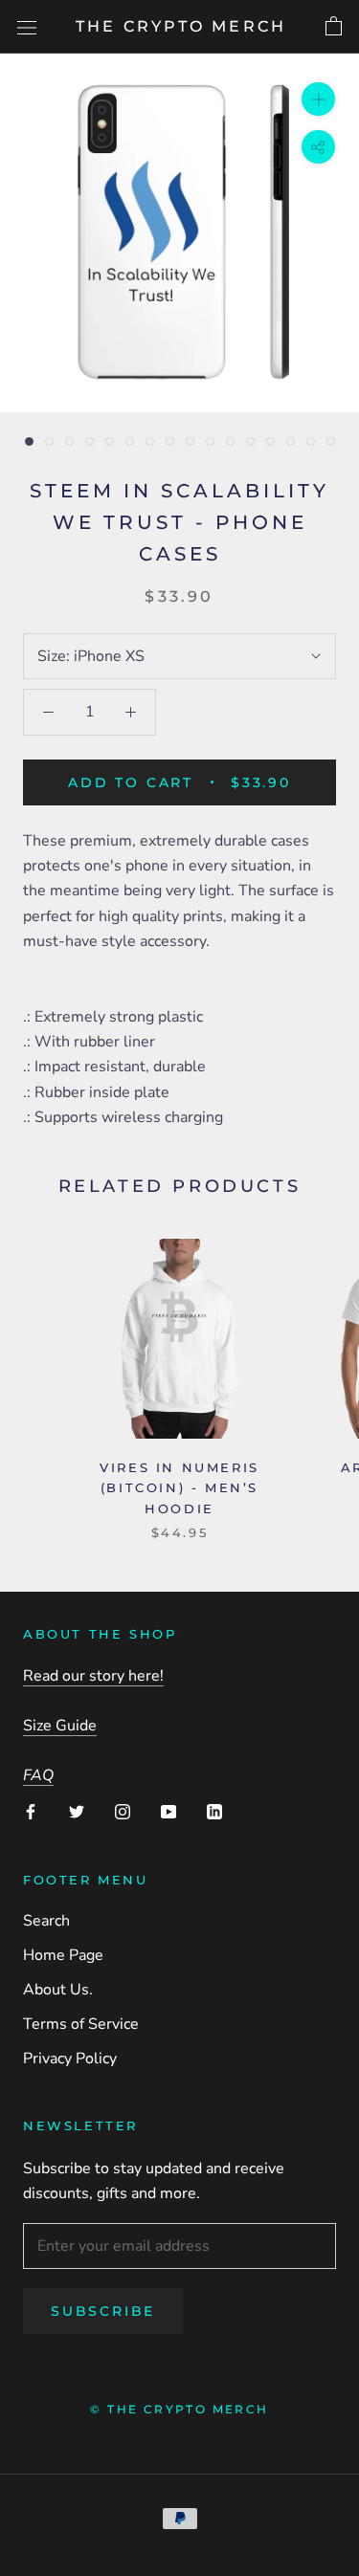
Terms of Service (81, 2024)
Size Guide (60, 1726)
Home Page (63, 1955)
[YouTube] (168, 1811)
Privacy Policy (70, 2059)
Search (46, 1921)
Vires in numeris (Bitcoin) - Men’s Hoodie (179, 1488)
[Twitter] (77, 1811)
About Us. (58, 1990)
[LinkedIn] (214, 1811)
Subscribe (103, 2311)
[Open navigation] (27, 27)
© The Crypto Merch (179, 2409)
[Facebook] (31, 1811)
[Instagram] (123, 1811)
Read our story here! (93, 1676)
